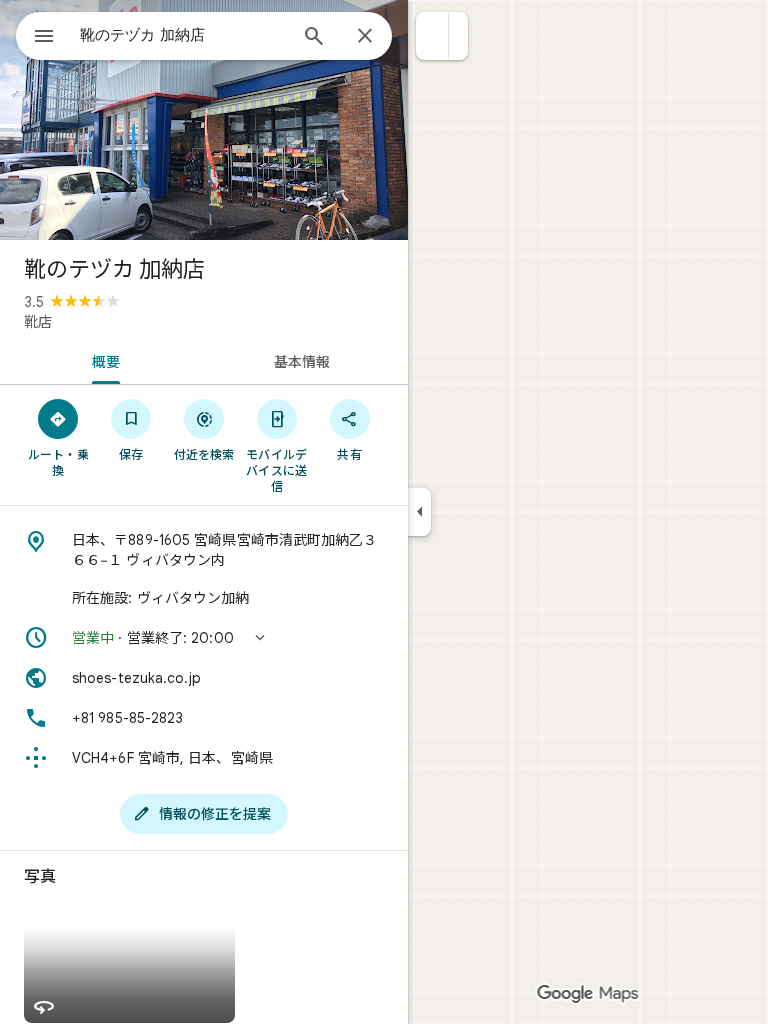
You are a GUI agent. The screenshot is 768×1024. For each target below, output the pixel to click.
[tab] (102, 360)
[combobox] (183, 35)
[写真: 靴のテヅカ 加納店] (204, 120)
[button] (432, 36)
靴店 (38, 322)
